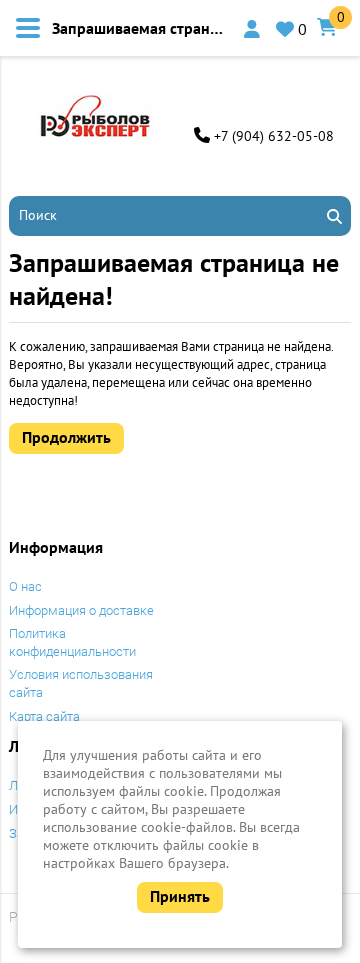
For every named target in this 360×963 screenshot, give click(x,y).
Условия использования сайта (81, 683)
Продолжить (66, 437)
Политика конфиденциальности (72, 642)
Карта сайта (44, 716)
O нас (25, 586)
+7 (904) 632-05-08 (274, 136)
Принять (180, 896)
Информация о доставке (81, 610)
